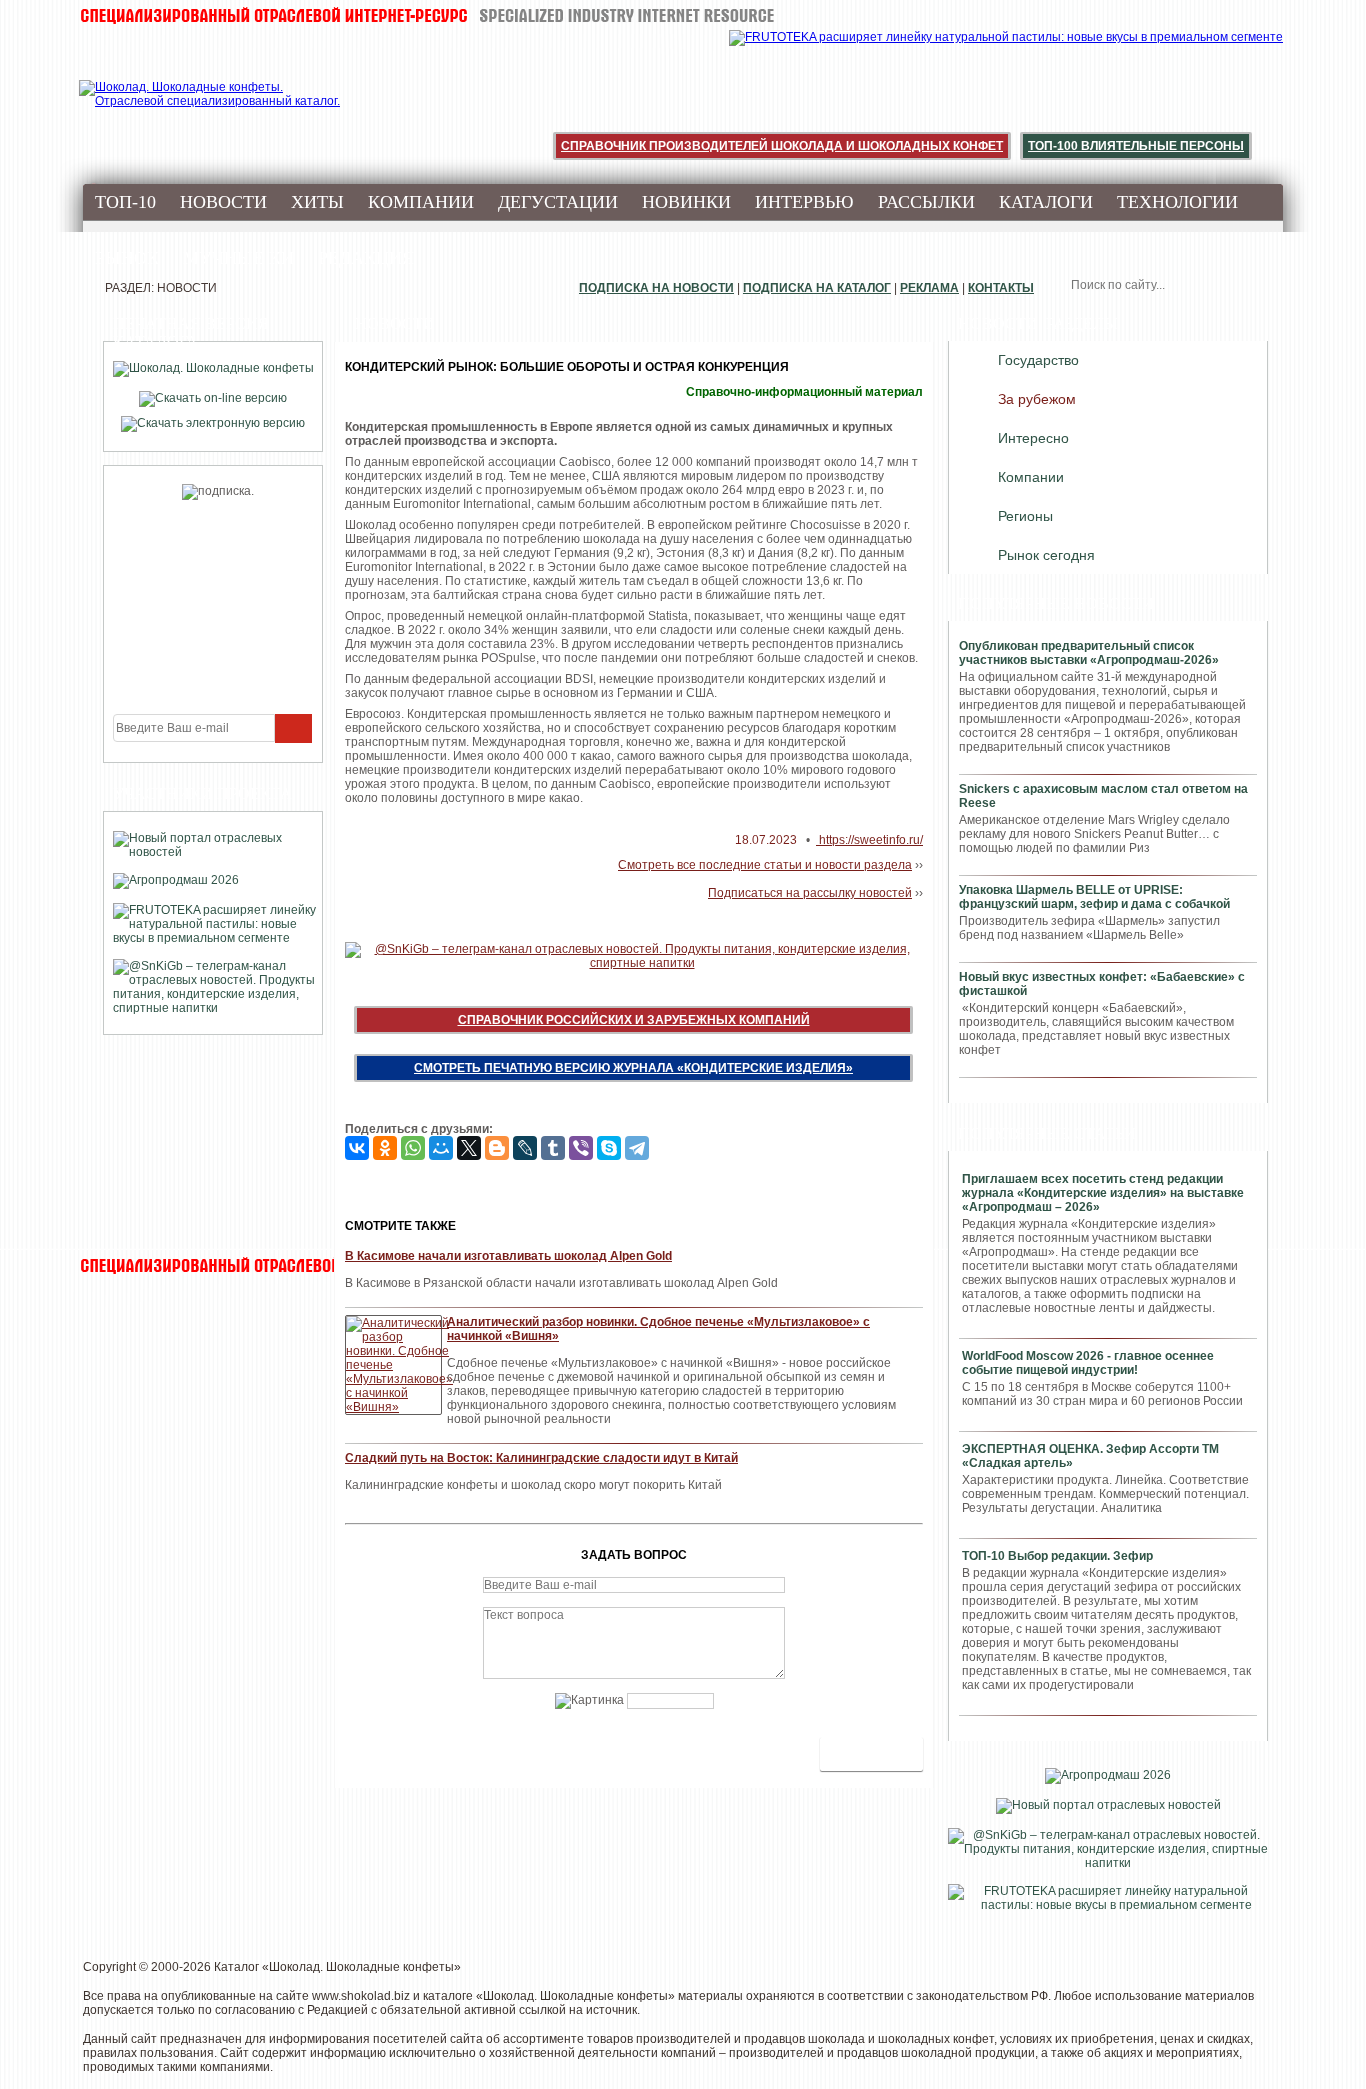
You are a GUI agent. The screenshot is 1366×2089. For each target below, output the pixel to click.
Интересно (1033, 438)
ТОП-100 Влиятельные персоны (1136, 146)
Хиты (317, 202)
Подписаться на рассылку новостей (810, 893)
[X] (469, 1148)
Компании (421, 202)
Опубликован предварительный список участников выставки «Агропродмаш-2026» (1089, 653)
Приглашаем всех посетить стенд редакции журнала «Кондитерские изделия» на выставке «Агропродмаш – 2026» (1103, 1193)
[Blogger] (497, 1148)
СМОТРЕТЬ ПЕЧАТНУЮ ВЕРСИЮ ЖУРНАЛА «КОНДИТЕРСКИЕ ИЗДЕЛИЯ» (633, 1068)
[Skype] (609, 1148)
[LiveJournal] (525, 1148)
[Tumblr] (553, 1148)
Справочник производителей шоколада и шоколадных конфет (782, 146)
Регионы (1025, 516)
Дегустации (558, 202)
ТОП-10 (125, 202)
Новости (223, 202)
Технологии (1177, 202)
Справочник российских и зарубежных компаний (634, 1020)
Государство (1038, 360)
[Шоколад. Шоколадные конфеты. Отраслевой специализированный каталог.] (210, 110)
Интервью (804, 202)
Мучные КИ (238, 258)
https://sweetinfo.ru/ (869, 840)
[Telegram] (637, 1148)
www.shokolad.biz (361, 1996)
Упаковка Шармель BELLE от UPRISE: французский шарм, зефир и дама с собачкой (1094, 897)
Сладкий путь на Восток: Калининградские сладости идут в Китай (541, 1458)
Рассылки (926, 202)
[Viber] (581, 1148)
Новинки (686, 202)
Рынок (127, 258)
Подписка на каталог (817, 288)
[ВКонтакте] (357, 1148)
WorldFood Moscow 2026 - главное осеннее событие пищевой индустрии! (1088, 1363)
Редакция (366, 258)
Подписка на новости (656, 288)
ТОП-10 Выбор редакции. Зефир (1057, 1556)
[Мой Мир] (441, 1148)
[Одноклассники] (385, 1148)
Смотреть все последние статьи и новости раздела (765, 865)
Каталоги (1046, 202)
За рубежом (1037, 399)
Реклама (929, 288)
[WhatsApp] (413, 1148)
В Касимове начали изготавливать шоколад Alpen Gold (508, 1256)
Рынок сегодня (1046, 555)
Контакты (1001, 288)
